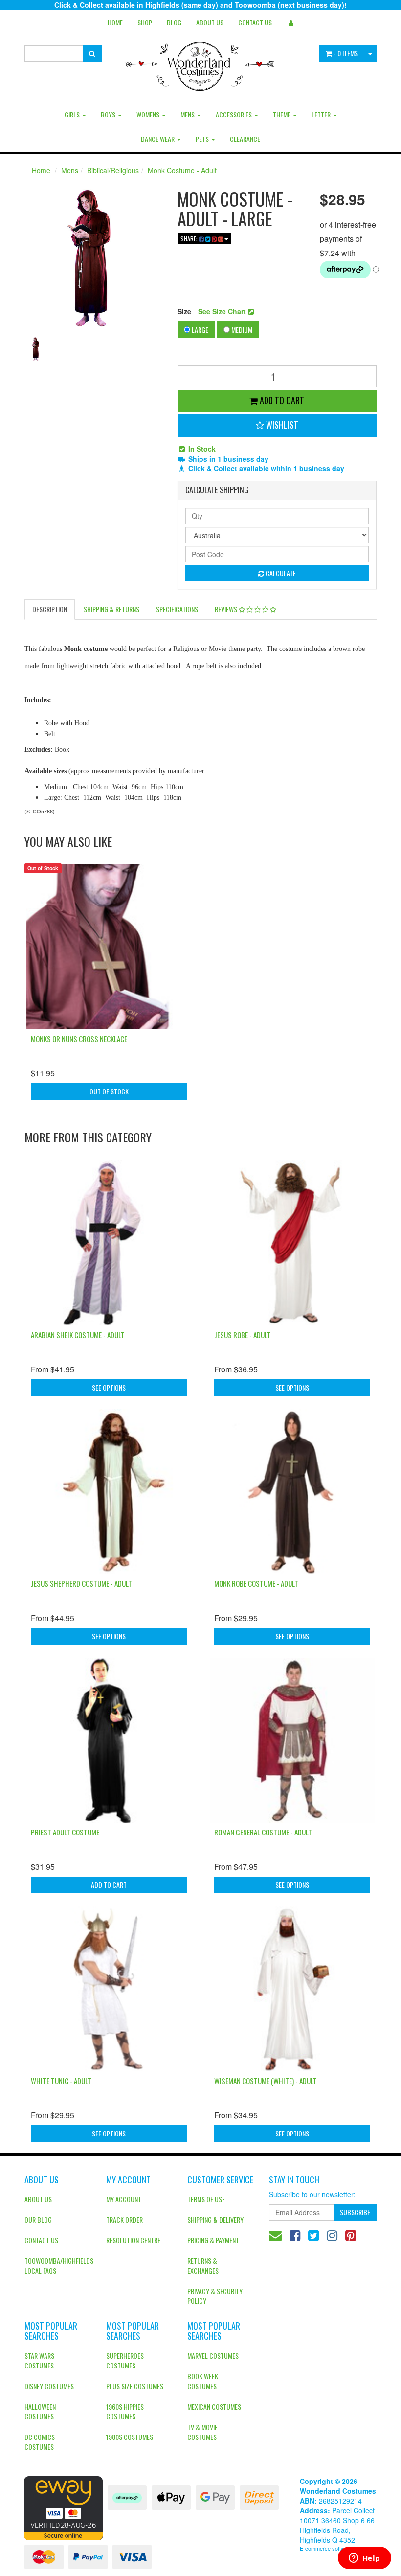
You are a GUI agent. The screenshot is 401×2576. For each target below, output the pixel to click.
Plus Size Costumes (135, 2386)
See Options (109, 1387)
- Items (346, 53)
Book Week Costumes (203, 2381)
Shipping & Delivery (215, 2219)
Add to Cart (281, 400)
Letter (322, 114)
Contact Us (255, 22)
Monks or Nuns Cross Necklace (79, 1039)
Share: (190, 239)
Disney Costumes (49, 2386)
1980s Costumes (130, 2437)
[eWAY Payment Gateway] (64, 2507)
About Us (210, 22)
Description (50, 609)
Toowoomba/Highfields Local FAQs (58, 2265)
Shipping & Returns (111, 609)
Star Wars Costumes (39, 2360)
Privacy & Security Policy (215, 2296)
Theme (282, 114)
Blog (174, 22)
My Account (124, 2199)
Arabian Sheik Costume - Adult (78, 1335)
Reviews (227, 609)
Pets (203, 139)
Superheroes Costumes (125, 2360)
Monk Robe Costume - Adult (256, 1583)
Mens (188, 114)
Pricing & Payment (213, 2240)
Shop (145, 22)
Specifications (177, 609)
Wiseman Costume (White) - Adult (266, 2081)
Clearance (245, 139)
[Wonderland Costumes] (201, 63)
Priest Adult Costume (65, 1832)
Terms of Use (206, 2199)
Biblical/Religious (113, 170)
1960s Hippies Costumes (125, 2411)
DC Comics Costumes (40, 2442)
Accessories (234, 114)
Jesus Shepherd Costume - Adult (81, 1583)
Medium (241, 330)
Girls (73, 114)
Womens (149, 114)
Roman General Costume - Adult (263, 1832)
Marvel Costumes (213, 2356)
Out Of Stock (109, 1091)
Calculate (280, 573)
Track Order (124, 2219)
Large (199, 330)
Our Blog (38, 2219)
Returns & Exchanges (203, 2265)
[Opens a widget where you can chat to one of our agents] (364, 2559)
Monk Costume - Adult (182, 170)
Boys (109, 114)
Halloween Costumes (40, 2411)
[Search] (92, 53)
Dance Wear (158, 139)
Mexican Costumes (214, 2406)
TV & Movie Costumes (202, 2432)
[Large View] (36, 349)
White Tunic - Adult (61, 2081)
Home (115, 22)
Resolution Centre (133, 2240)
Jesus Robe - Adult (243, 1335)
